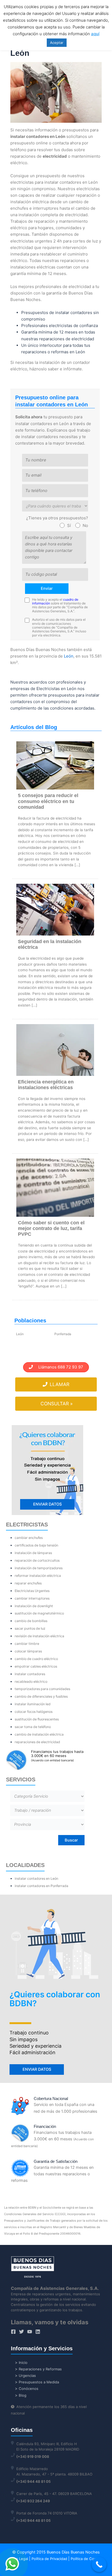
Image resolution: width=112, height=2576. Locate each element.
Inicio (23, 2363)
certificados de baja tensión (36, 1545)
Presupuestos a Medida (39, 2382)
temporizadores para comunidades (42, 1689)
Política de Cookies (87, 2559)
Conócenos (29, 2389)
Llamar (59, 1384)
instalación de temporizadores (39, 1568)
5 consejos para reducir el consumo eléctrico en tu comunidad (48, 801)
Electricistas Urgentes (32, 1591)
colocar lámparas (28, 1651)
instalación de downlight (34, 1606)
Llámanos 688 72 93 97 (58, 1367)
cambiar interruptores (32, 1598)
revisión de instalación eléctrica (39, 1636)
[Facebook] (13, 2332)
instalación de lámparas (33, 1553)
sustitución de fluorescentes (37, 1719)
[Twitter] (21, 2332)
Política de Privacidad (49, 2559)
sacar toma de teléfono (33, 1727)
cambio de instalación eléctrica (39, 1734)
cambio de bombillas (31, 1621)
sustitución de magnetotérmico (39, 1613)
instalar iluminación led (33, 1704)
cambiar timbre (27, 1644)
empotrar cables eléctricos (36, 1666)
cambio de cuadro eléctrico (36, 1659)
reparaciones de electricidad (37, 1742)
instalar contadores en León (36, 1878)
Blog (23, 2395)
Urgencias (27, 2376)
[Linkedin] (38, 2332)
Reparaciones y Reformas (40, 2369)
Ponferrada (63, 1334)
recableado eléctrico (31, 1682)
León (69, 656)
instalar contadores (30, 1674)
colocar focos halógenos (34, 1712)
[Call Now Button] (99, 2564)
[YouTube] (30, 2332)
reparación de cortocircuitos (37, 1560)
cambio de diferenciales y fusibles (41, 1696)
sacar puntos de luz (30, 1628)
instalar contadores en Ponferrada (41, 1886)
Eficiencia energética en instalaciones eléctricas (46, 1085)
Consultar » (57, 1404)
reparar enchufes (28, 1583)
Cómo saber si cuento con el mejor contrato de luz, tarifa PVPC (51, 1228)
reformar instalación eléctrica (38, 1576)
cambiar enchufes (29, 1538)
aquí (95, 34)
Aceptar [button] (57, 43)
